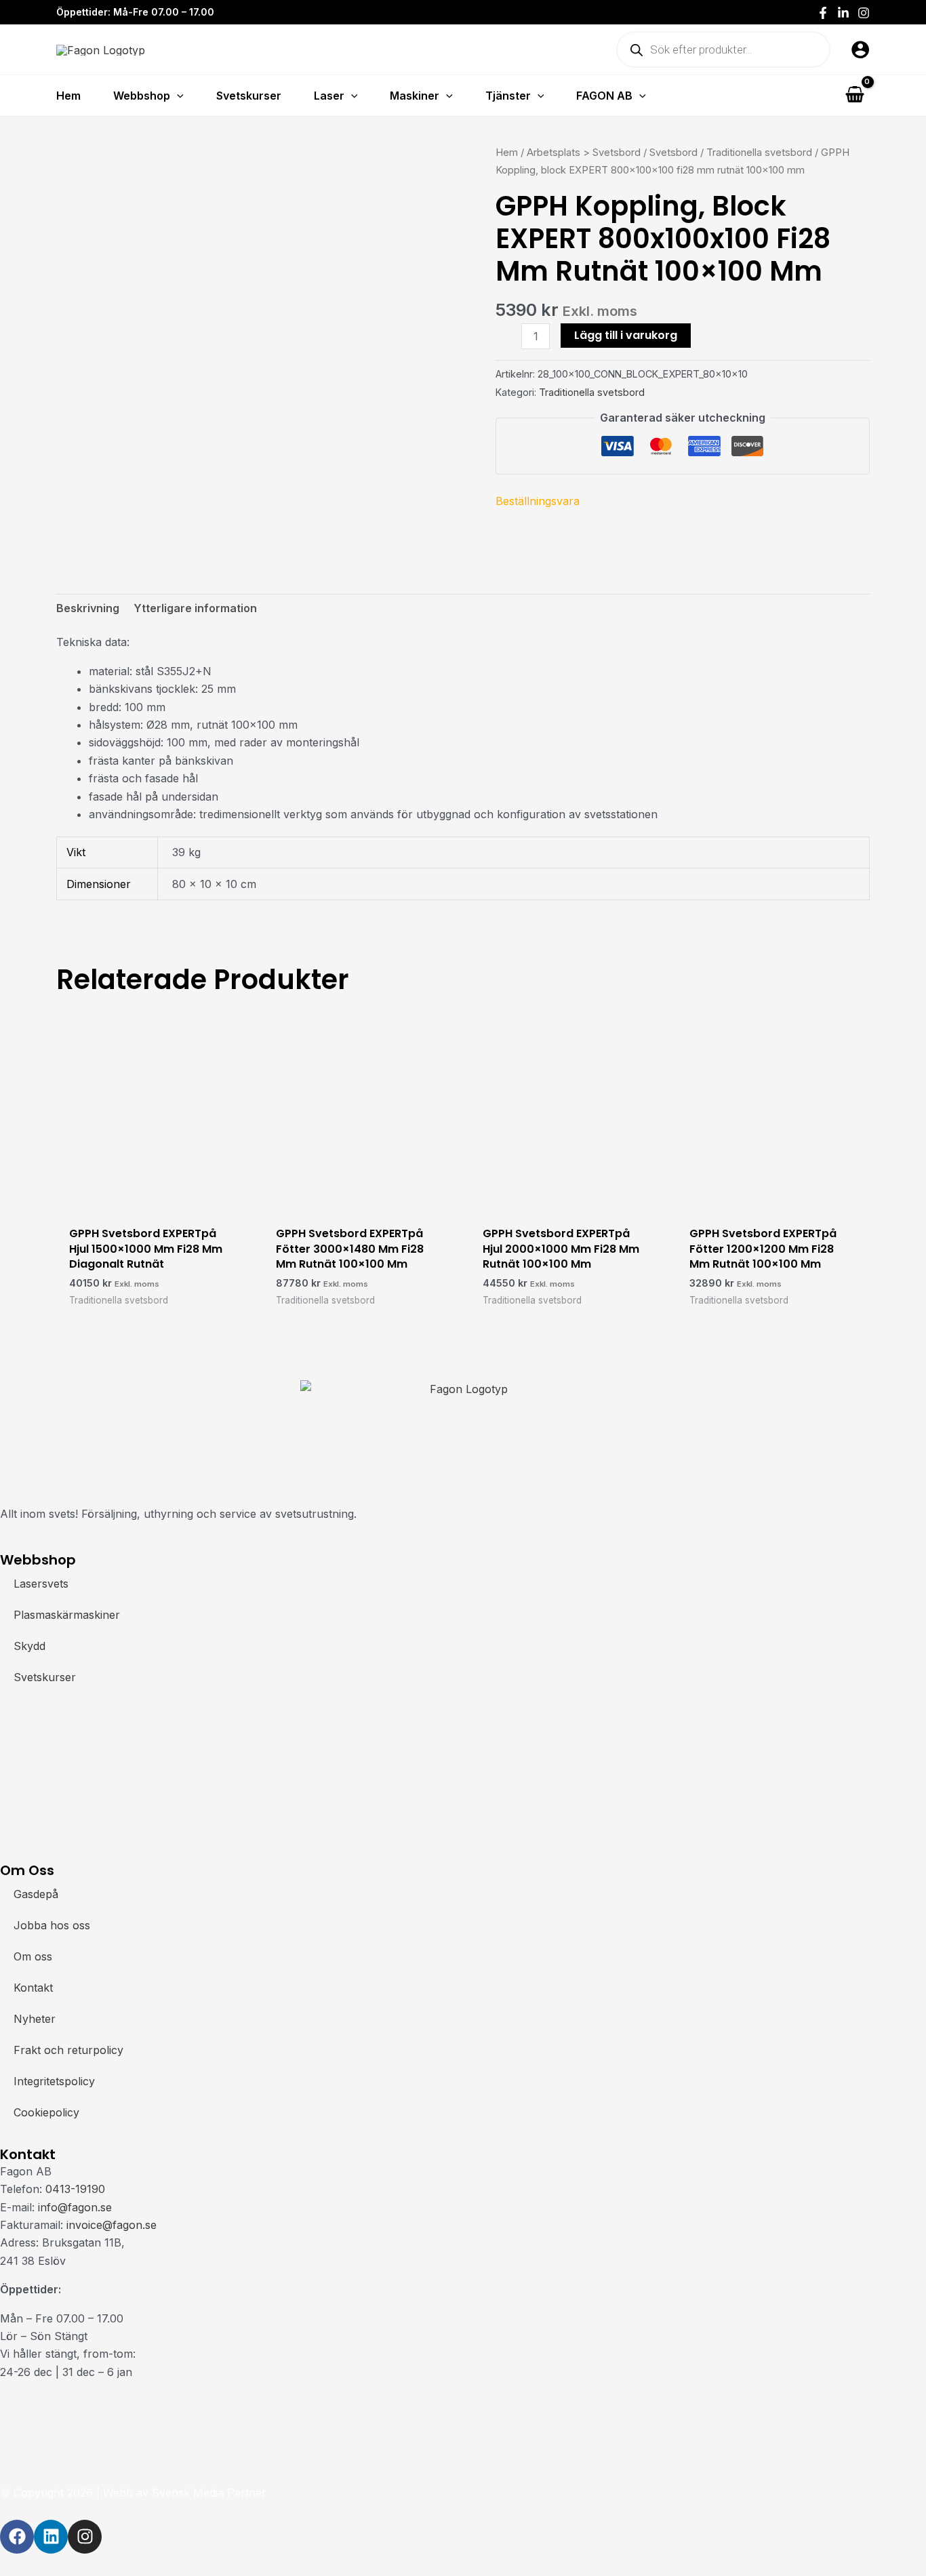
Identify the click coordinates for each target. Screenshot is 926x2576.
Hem (507, 153)
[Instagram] (864, 13)
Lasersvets (41, 1584)
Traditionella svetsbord (759, 153)
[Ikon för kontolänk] (860, 49)
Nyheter (35, 2019)
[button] (177, 96)
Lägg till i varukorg (626, 335)
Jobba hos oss (52, 1925)
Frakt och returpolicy (68, 2050)
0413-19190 (75, 2189)
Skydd (29, 1646)
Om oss (33, 1956)
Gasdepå (36, 1894)
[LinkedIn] (843, 13)
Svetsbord (673, 153)
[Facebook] (823, 13)
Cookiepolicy (46, 2112)
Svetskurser (45, 1677)
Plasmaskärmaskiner (67, 1615)
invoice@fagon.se (112, 2225)
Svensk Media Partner (209, 2493)
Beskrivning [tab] (88, 608)
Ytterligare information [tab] (195, 608)
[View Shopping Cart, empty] (854, 95)
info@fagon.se (75, 2207)
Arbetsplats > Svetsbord (584, 153)
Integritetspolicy (54, 2081)
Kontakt (33, 1988)
